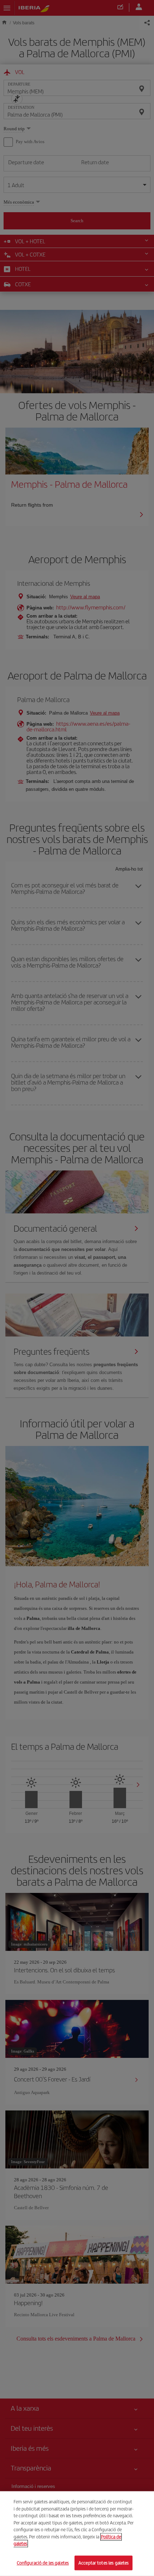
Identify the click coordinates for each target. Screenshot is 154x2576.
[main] (77, 2534)
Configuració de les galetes (43, 2563)
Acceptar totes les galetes (104, 2563)
